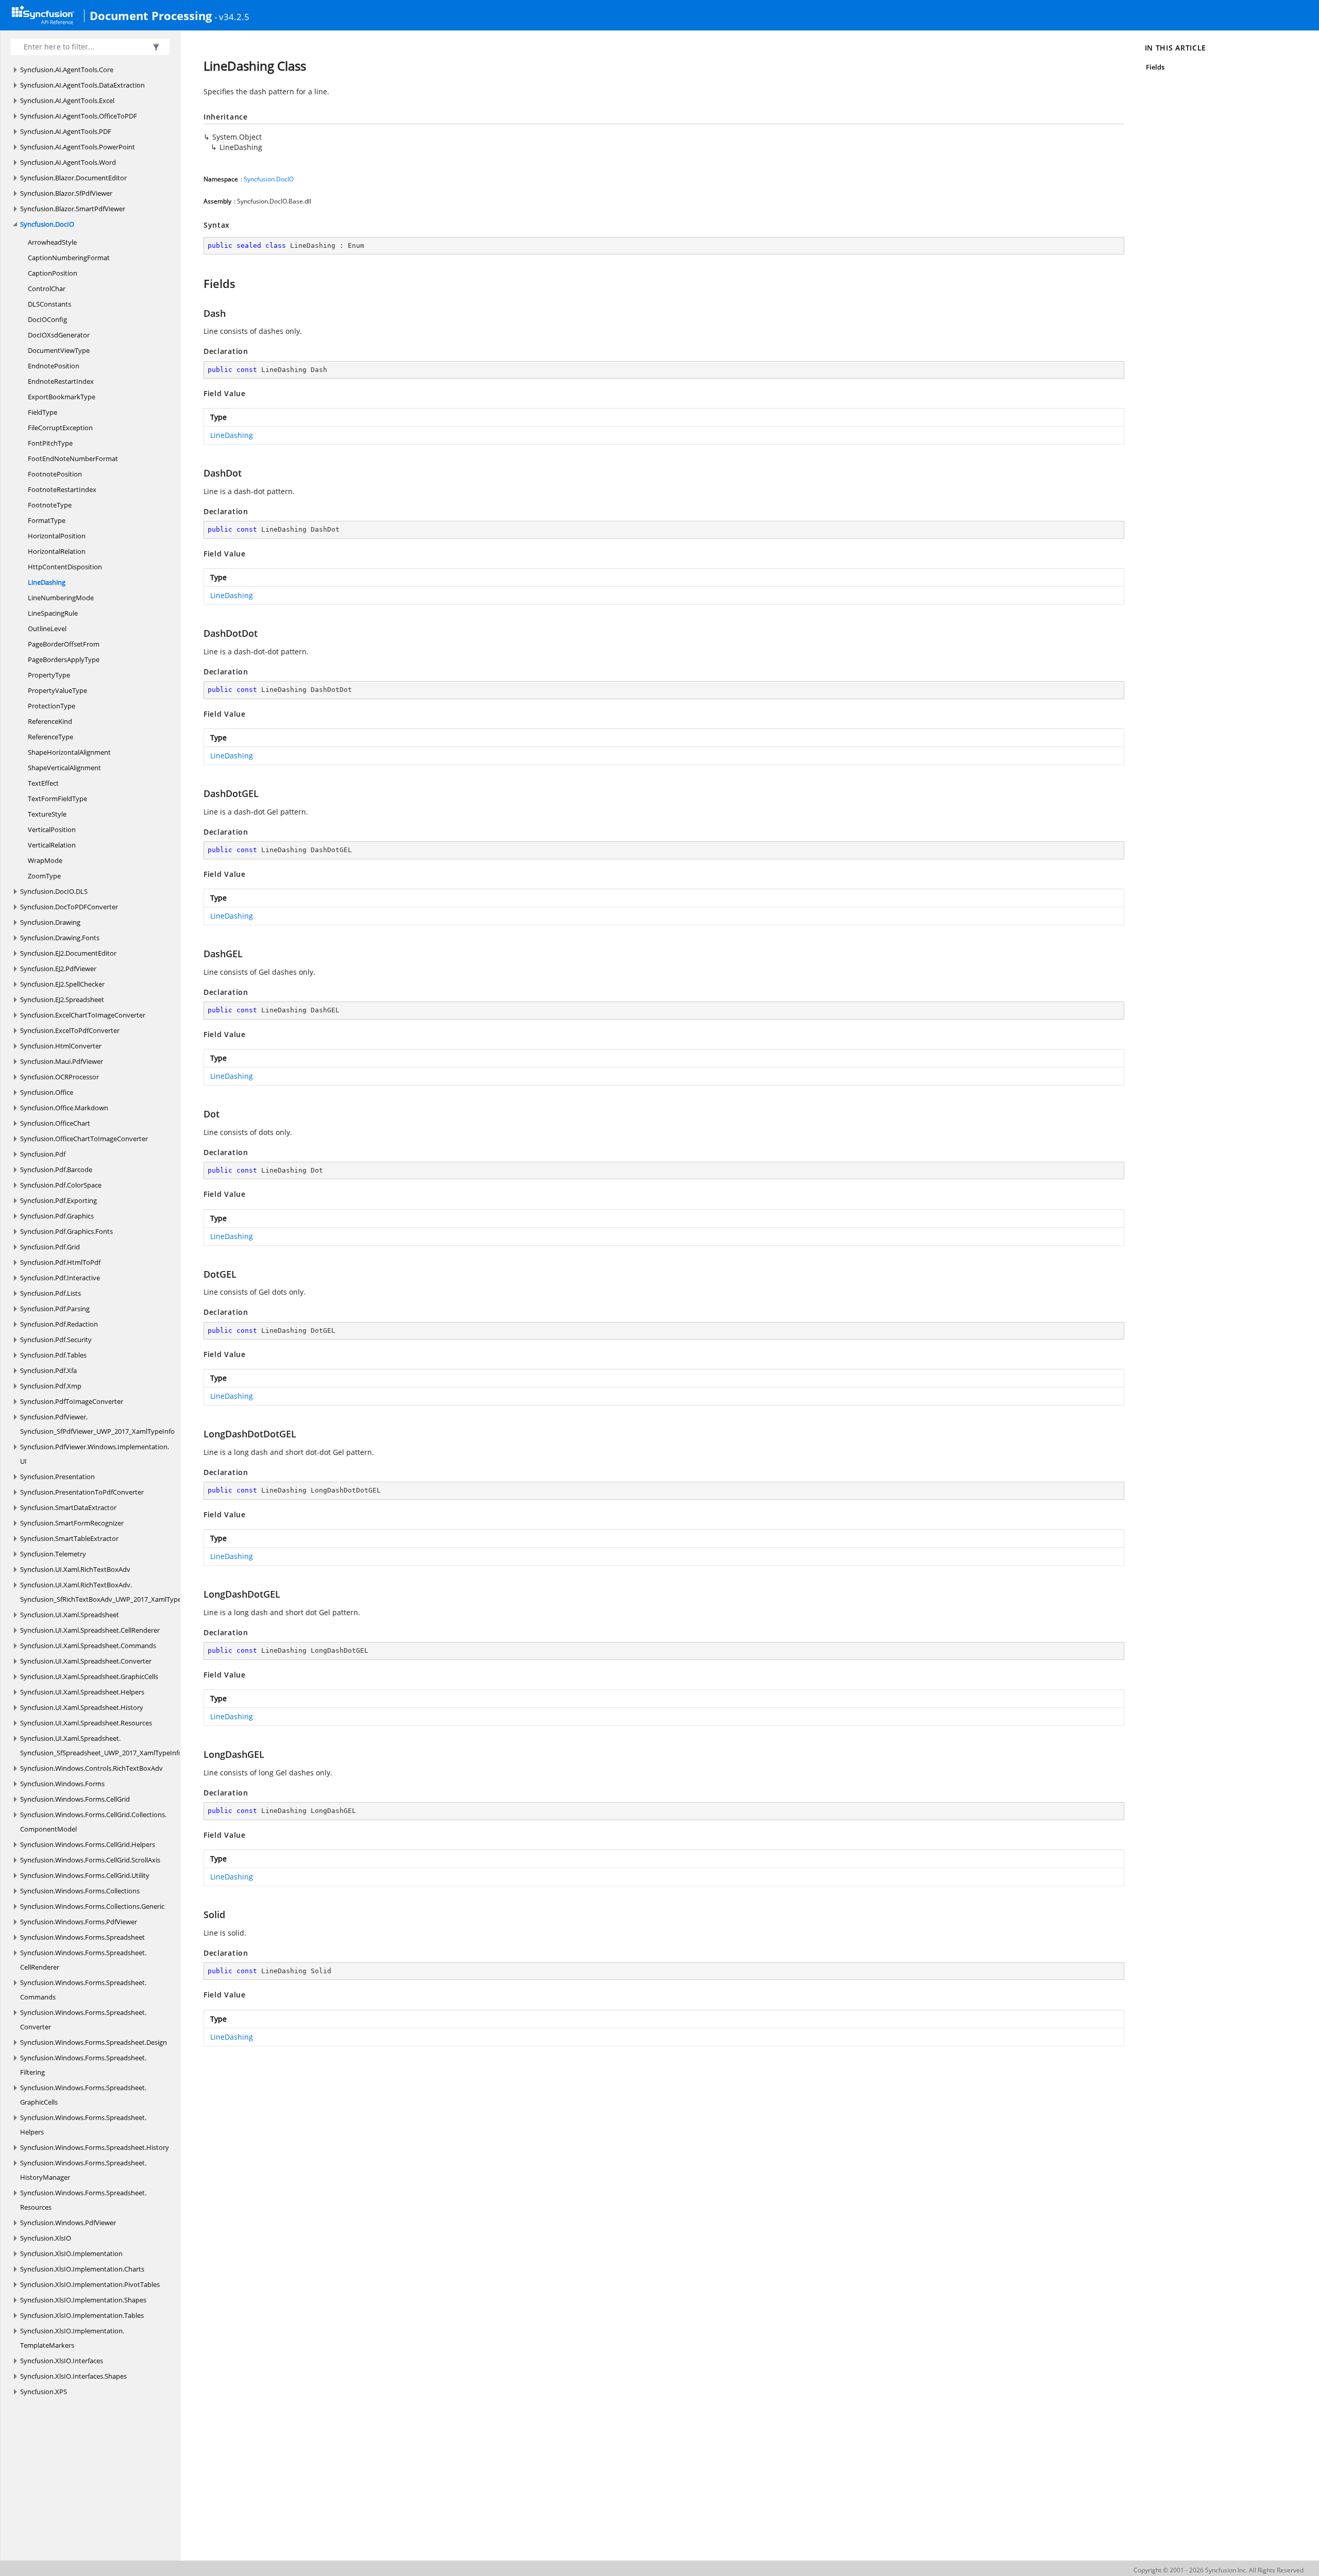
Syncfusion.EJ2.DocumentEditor (68, 953)
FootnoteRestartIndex (62, 489)
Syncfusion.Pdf (43, 1154)
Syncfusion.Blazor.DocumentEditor (73, 178)
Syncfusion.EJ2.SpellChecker (62, 984)
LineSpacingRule (53, 613)
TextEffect (43, 783)
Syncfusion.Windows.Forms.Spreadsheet (82, 1937)
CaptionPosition (53, 273)
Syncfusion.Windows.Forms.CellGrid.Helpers (88, 1844)
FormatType (47, 520)
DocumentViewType (59, 350)
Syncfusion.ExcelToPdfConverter (70, 1030)
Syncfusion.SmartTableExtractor (69, 1538)
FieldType (43, 412)
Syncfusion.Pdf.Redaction (59, 1324)
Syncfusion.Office (47, 1092)
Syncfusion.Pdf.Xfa (48, 1370)
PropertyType (49, 675)
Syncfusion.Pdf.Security (56, 1340)
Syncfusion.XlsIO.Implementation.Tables (82, 2315)
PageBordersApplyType (64, 659)
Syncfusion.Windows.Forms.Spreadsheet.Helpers (83, 2125)
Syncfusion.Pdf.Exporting (58, 1200)
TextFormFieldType (57, 799)
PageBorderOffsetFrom (64, 644)
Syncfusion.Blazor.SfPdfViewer (66, 193)
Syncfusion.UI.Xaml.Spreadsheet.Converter (86, 1661)
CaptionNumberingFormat (69, 258)
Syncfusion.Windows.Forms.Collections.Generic (92, 1906)
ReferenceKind (50, 721)
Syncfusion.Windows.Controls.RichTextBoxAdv (91, 1768)
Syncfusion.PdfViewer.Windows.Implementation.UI (95, 1454)
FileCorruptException (60, 428)
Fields (1155, 67)
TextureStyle (47, 814)
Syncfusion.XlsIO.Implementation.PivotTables (90, 2284)
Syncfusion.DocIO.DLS (54, 891)
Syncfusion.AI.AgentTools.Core (67, 70)
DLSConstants (49, 304)
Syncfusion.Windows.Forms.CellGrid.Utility (85, 1875)
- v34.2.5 (232, 16)
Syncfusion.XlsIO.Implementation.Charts (82, 2269)
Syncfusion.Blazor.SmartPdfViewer (73, 209)
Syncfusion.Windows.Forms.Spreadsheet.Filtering (83, 2065)
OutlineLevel (47, 629)
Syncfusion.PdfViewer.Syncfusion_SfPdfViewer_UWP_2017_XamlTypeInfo (97, 1424)
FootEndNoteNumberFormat (73, 459)
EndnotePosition (54, 366)
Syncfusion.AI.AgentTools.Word (68, 162)
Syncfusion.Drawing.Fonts (60, 938)
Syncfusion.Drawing (50, 922)
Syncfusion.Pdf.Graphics (57, 1216)
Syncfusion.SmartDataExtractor (68, 1507)
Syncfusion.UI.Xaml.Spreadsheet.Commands (88, 1646)
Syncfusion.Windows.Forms (62, 1784)
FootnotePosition (55, 474)
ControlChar (47, 289)
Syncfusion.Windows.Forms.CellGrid (75, 1799)
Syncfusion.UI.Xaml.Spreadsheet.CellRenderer (90, 1630)
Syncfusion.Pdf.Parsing (55, 1309)
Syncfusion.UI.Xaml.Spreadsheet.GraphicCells (89, 1676)
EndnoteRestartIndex (61, 381)
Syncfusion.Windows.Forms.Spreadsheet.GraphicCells (83, 2095)
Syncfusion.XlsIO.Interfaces (62, 2361)
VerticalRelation (52, 845)
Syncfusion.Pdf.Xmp (51, 1386)
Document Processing (151, 15)
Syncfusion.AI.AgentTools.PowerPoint (78, 147)
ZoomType (44, 876)
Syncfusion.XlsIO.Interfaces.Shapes (73, 2376)
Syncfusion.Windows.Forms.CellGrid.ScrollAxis (90, 1860)
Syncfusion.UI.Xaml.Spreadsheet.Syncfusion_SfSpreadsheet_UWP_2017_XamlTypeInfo (101, 1745)
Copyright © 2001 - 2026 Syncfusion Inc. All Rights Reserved (1219, 2570)
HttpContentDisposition (65, 567)
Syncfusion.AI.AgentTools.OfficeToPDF (79, 116)
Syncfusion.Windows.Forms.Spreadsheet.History (95, 2147)
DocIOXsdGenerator (59, 335)
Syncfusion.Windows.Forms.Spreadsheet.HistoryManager (83, 2170)
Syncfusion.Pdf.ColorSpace (61, 1185)
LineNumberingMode (61, 598)
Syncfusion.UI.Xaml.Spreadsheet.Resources (86, 1723)
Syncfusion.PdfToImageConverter (72, 1401)
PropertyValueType (57, 690)
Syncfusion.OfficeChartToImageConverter (84, 1139)
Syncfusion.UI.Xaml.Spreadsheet (70, 1615)
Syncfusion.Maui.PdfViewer (62, 1061)
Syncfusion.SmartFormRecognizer (72, 1523)
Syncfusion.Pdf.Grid (50, 1247)
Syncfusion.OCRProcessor (60, 1077)
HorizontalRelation (57, 551)
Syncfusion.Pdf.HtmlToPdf (60, 1262)
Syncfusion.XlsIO (46, 2238)
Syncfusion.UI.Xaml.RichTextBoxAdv (75, 1569)
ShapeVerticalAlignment (64, 768)
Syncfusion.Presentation (57, 1477)
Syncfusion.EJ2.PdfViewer (58, 969)
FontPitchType (50, 443)
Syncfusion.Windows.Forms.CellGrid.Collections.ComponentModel (93, 1822)
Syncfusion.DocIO (47, 224)
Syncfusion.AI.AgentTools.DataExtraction (82, 85)
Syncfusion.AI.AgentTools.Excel (67, 100)
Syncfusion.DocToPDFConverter (69, 907)
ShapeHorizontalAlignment (69, 752)
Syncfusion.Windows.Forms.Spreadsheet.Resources (83, 2200)
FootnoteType (50, 505)
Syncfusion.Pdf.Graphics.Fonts (66, 1231)
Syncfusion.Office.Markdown (64, 1108)
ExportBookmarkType (62, 397)
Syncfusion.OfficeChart (55, 1123)
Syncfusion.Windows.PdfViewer (68, 2223)
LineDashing (47, 582)
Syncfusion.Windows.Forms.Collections (80, 1891)
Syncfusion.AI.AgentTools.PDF (66, 131)
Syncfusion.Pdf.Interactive (60, 1278)
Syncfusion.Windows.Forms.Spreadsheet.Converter (83, 2020)
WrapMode (45, 860)
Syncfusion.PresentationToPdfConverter (82, 1492)
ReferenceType (50, 737)
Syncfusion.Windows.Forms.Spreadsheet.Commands (83, 1990)
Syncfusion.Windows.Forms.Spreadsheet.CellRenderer (83, 1960)
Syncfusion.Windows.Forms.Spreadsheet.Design (94, 2042)
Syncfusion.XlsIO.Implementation (71, 2253)
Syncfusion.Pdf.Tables (53, 1355)
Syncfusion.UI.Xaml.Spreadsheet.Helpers (82, 1692)
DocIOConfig (47, 319)
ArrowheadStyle (52, 242)
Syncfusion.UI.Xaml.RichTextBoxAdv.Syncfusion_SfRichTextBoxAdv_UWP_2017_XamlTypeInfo (107, 1592)
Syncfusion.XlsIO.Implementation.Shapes (83, 2300)
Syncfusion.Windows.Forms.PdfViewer (79, 1922)
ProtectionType (52, 706)
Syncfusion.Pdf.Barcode (56, 1170)
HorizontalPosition (57, 536)
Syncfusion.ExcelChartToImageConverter (83, 1015)
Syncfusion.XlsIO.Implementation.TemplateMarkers (72, 2338)
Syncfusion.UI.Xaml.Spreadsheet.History (82, 1707)
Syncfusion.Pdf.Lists (50, 1293)
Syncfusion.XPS (44, 2392)
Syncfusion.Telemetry (53, 1554)
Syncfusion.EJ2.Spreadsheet (62, 999)
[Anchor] (199, 283)
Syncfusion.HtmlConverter (61, 1046)
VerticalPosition (52, 829)
